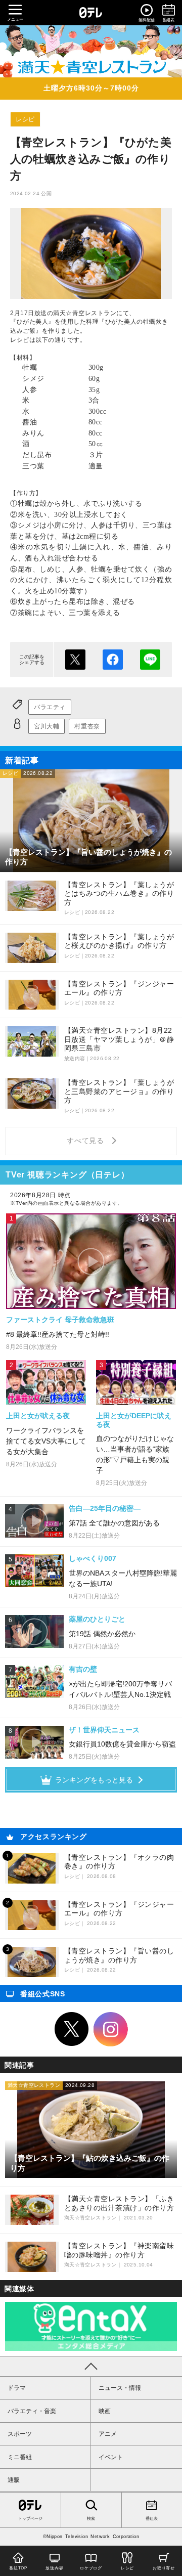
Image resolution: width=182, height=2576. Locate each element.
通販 (14, 2480)
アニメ (108, 2434)
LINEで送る (150, 660)
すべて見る (87, 1141)
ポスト (75, 660)
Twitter (72, 2029)
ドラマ (17, 2388)
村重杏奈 (87, 726)
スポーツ (20, 2434)
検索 (91, 2519)
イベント (111, 2457)
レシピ (25, 119)
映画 (105, 2411)
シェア (113, 660)
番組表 (152, 2519)
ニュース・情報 (120, 2388)
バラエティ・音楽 (32, 2411)
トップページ (30, 2519)
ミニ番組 (20, 2457)
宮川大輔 (47, 726)
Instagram (111, 2029)
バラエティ (50, 707)
